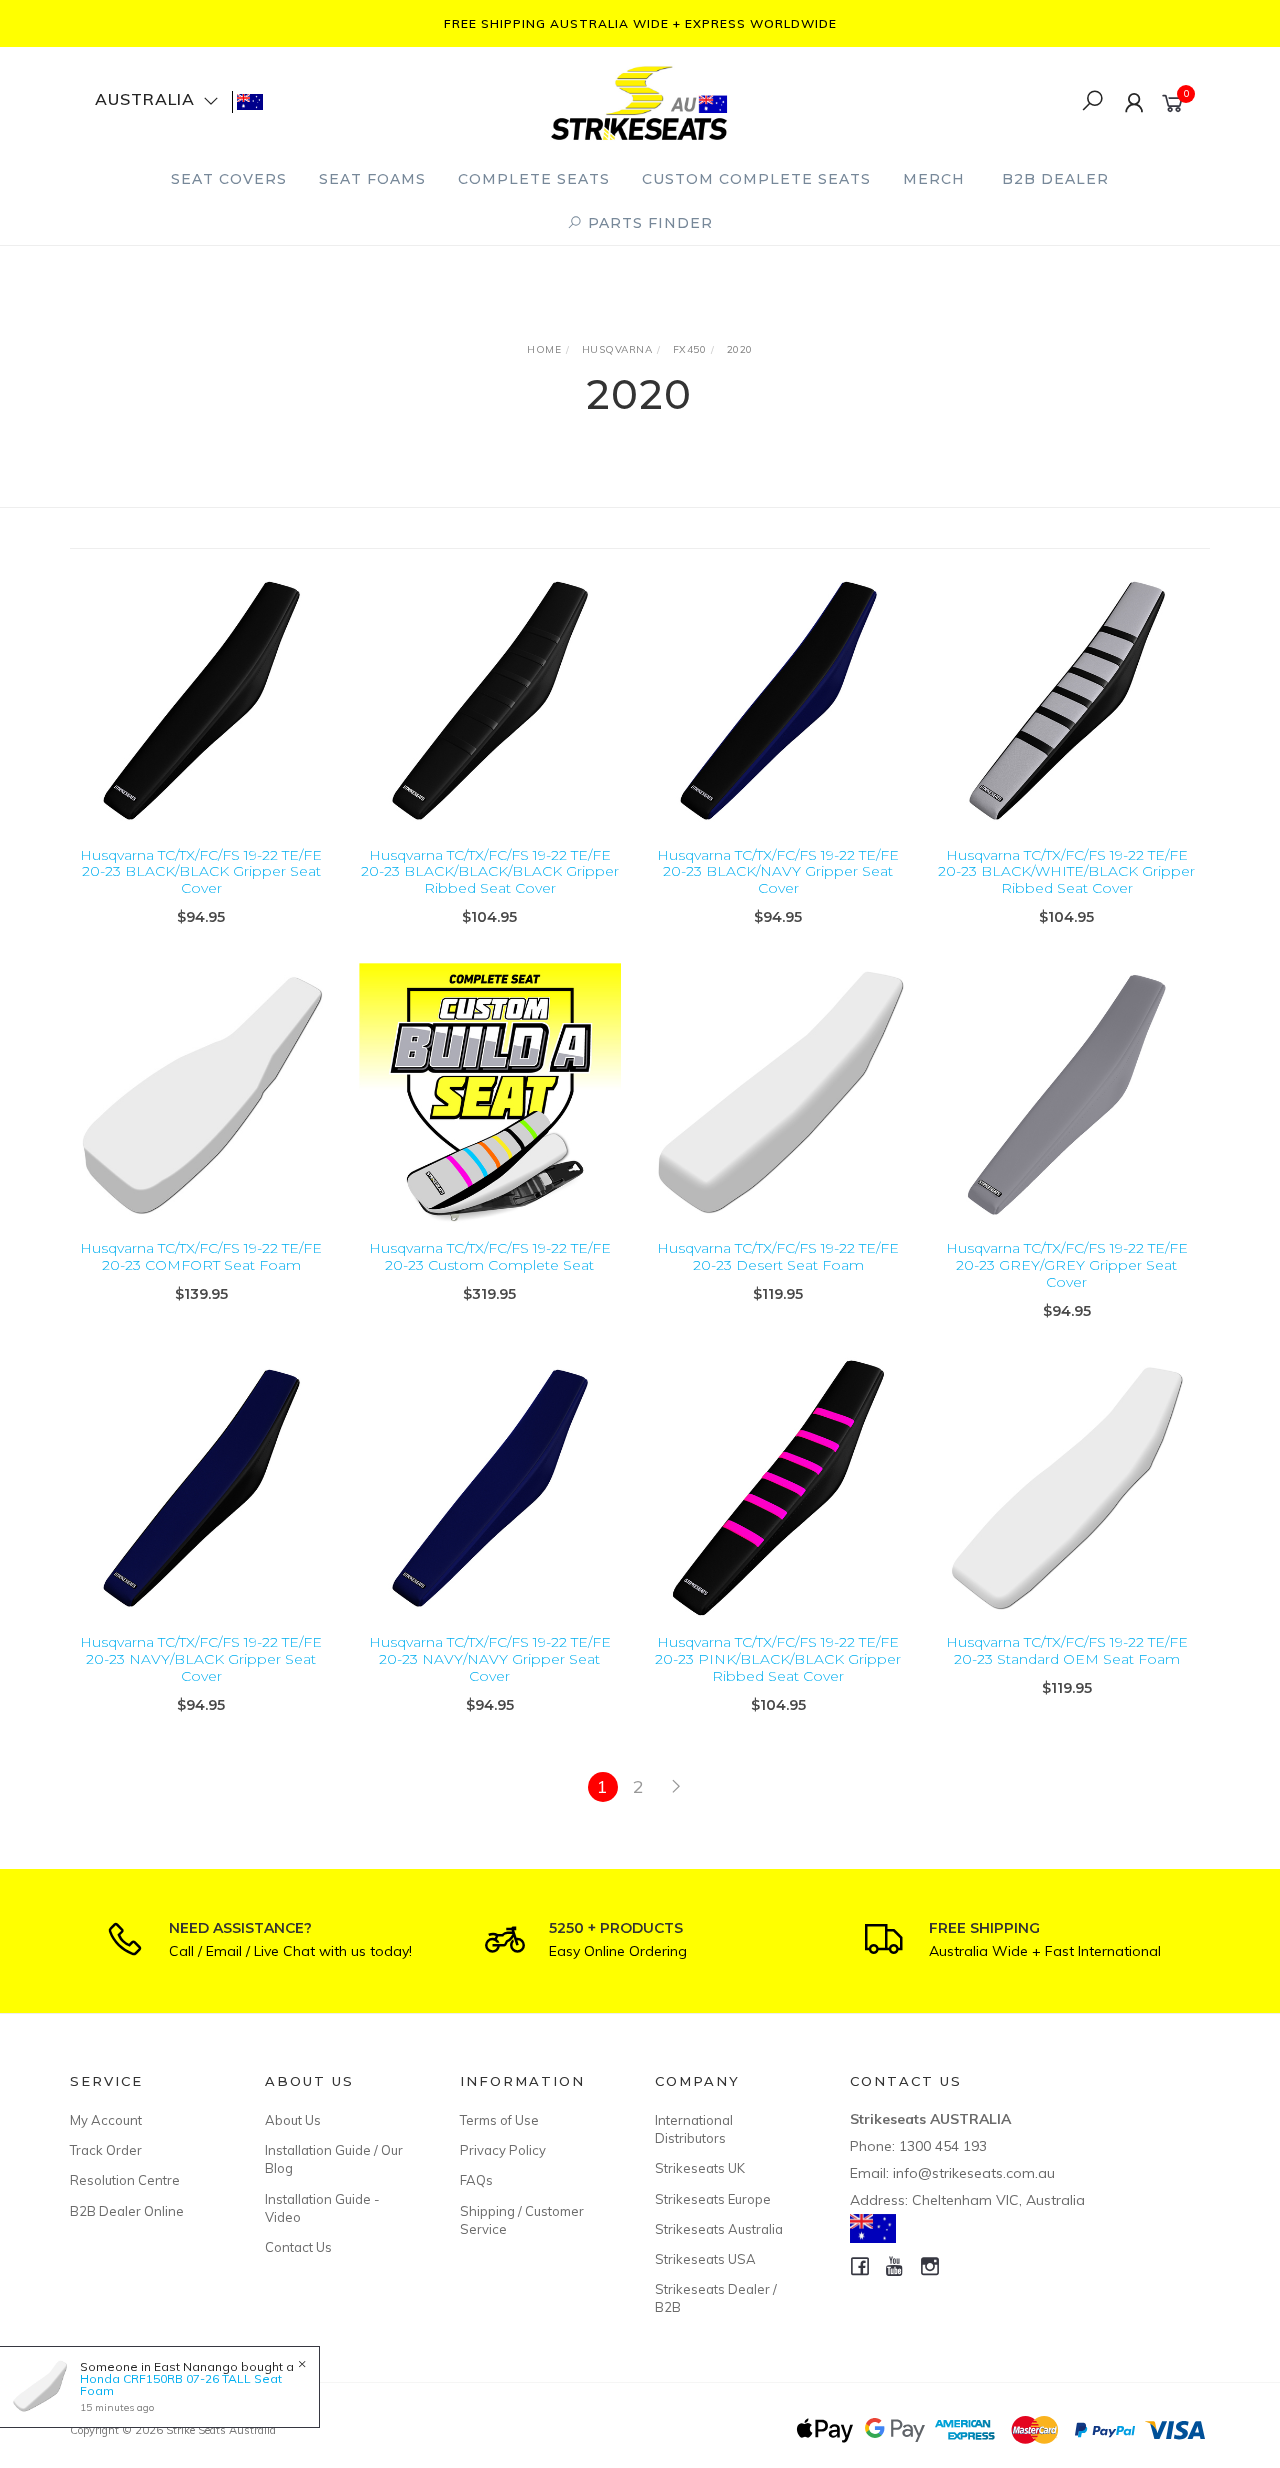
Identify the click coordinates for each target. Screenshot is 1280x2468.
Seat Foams (372, 179)
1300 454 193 (943, 2146)
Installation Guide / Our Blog (334, 2159)
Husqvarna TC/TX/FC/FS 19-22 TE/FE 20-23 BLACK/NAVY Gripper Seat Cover (778, 872)
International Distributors (694, 2129)
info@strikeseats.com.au (974, 2173)
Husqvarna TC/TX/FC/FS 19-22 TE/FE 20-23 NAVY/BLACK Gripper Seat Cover (201, 1659)
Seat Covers (229, 179)
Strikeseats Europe (713, 2199)
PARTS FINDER (648, 223)
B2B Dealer (1055, 179)
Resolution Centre (125, 2180)
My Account (106, 2120)
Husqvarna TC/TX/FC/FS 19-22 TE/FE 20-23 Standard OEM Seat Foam (1067, 1650)
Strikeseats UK (700, 2168)
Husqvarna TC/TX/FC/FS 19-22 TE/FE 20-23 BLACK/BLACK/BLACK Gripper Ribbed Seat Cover (490, 872)
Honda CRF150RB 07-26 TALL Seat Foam (181, 2384)
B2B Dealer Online (127, 2211)
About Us (293, 2120)
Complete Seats (534, 179)
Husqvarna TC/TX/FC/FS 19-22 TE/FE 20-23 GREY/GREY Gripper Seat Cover (1067, 1265)
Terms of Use (499, 2120)
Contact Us (298, 2247)
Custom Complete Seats (756, 179)
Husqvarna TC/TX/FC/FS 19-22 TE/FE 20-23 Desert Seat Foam (778, 1256)
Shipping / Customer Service (522, 2220)
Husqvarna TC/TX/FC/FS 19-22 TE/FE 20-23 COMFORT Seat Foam (201, 1256)
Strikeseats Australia (719, 2229)
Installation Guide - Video (322, 2208)
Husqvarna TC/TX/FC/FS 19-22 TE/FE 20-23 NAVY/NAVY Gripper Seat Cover (490, 1659)
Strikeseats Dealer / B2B (716, 2298)
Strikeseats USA (705, 2259)
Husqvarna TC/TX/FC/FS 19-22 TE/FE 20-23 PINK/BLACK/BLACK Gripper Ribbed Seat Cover (778, 1659)
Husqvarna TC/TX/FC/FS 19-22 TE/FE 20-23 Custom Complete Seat (490, 1256)
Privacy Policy (503, 2150)
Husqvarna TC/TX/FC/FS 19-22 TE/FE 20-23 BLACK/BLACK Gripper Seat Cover (201, 872)
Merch (934, 179)
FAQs (476, 2180)
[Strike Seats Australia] (639, 100)
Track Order (106, 2150)
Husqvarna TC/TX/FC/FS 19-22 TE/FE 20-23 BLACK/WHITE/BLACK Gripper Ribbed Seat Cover (1066, 872)
